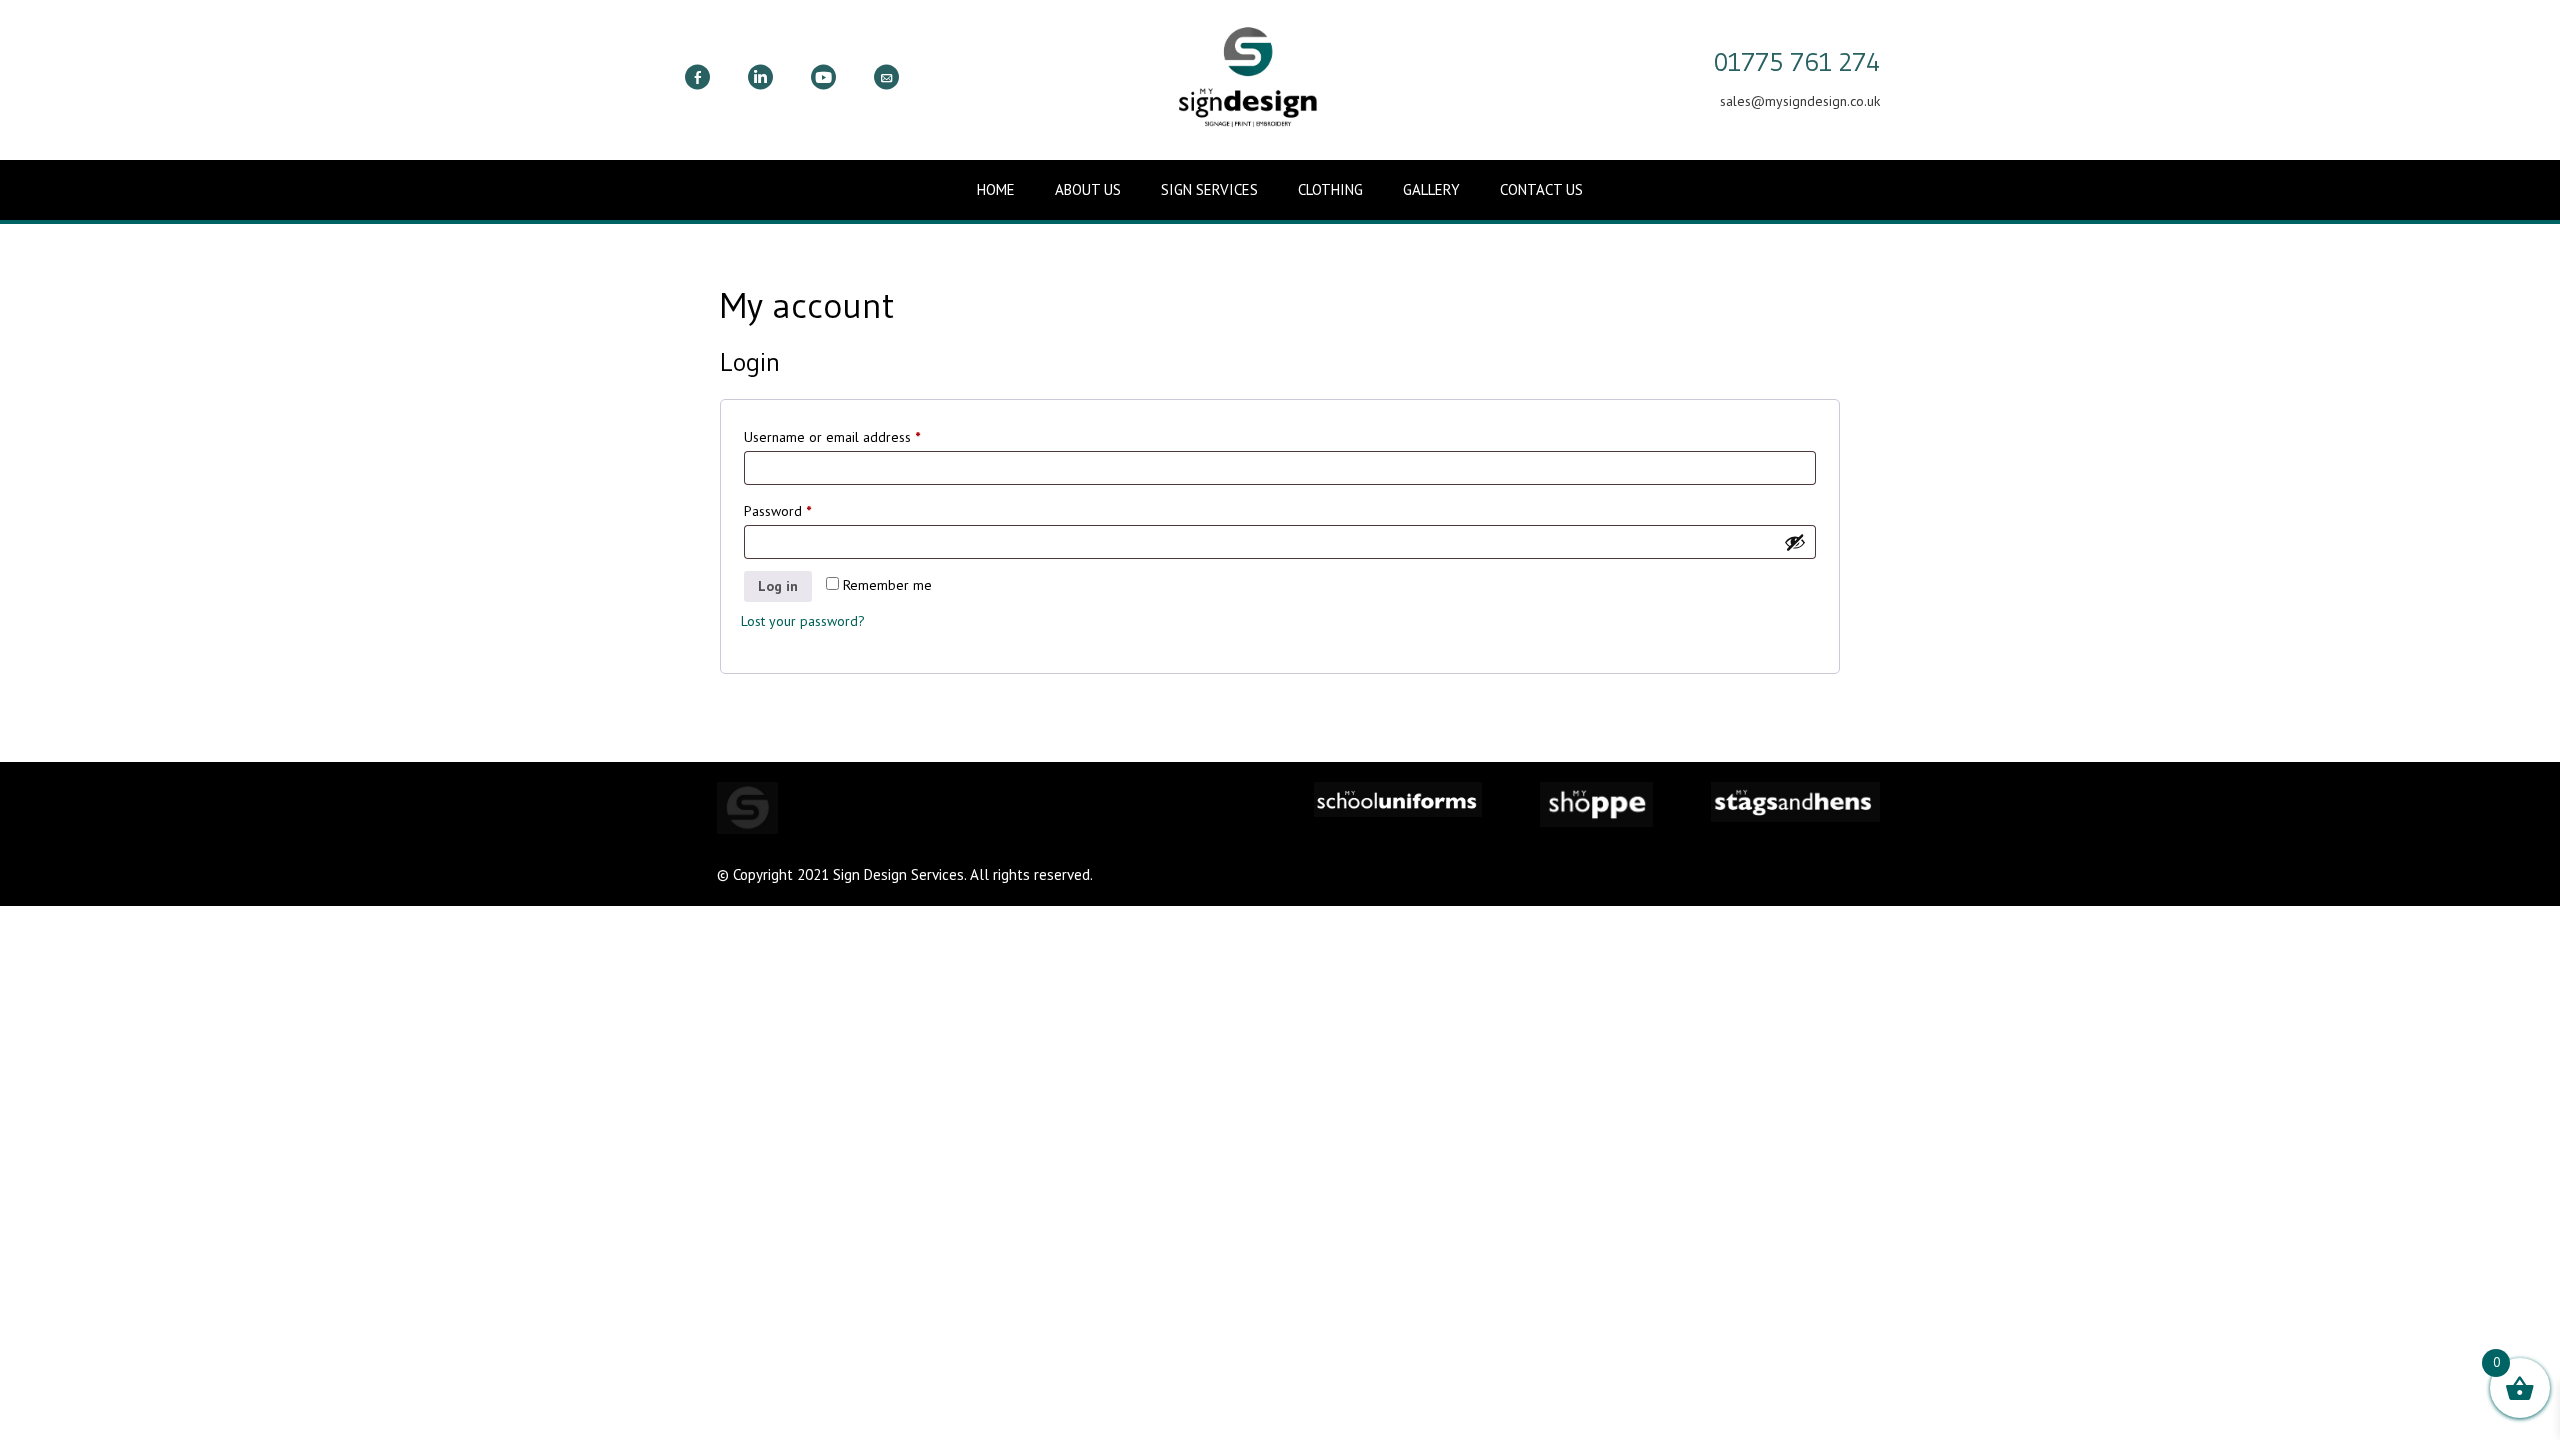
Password (804, 510)
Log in (778, 586)
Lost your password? (803, 621)
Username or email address (858, 436)
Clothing (1330, 189)
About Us (1088, 189)
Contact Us (1541, 189)
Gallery (1431, 189)
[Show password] (1795, 542)
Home (996, 189)
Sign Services (1209, 189)
